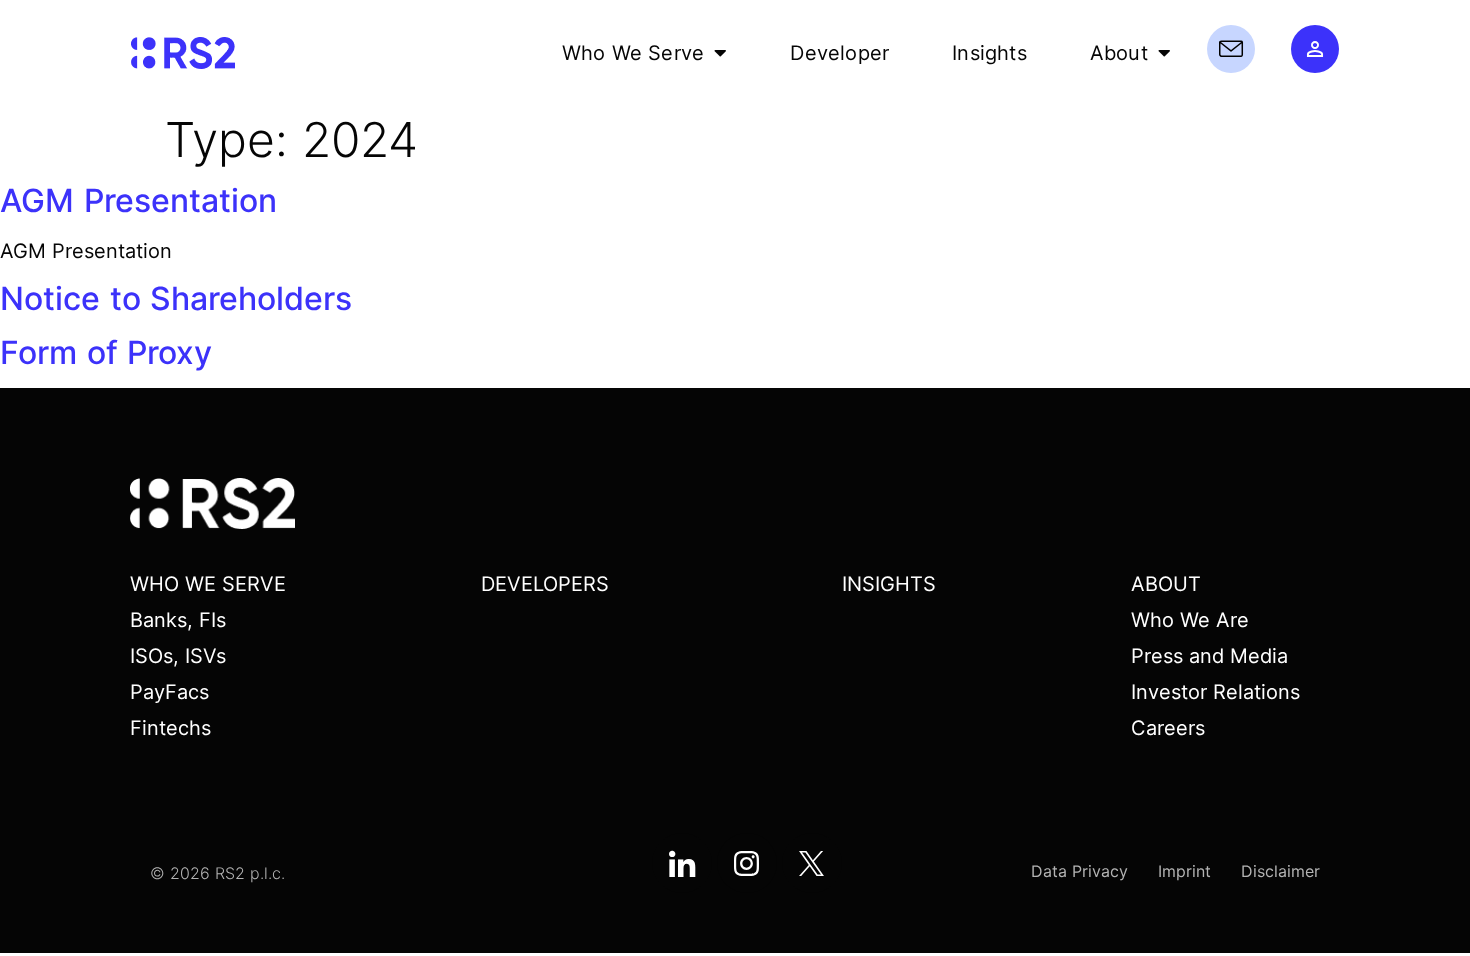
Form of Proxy (106, 352)
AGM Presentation (138, 200)
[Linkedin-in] (682, 863)
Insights (989, 53)
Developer (839, 53)
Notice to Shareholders (176, 298)
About (1119, 53)
